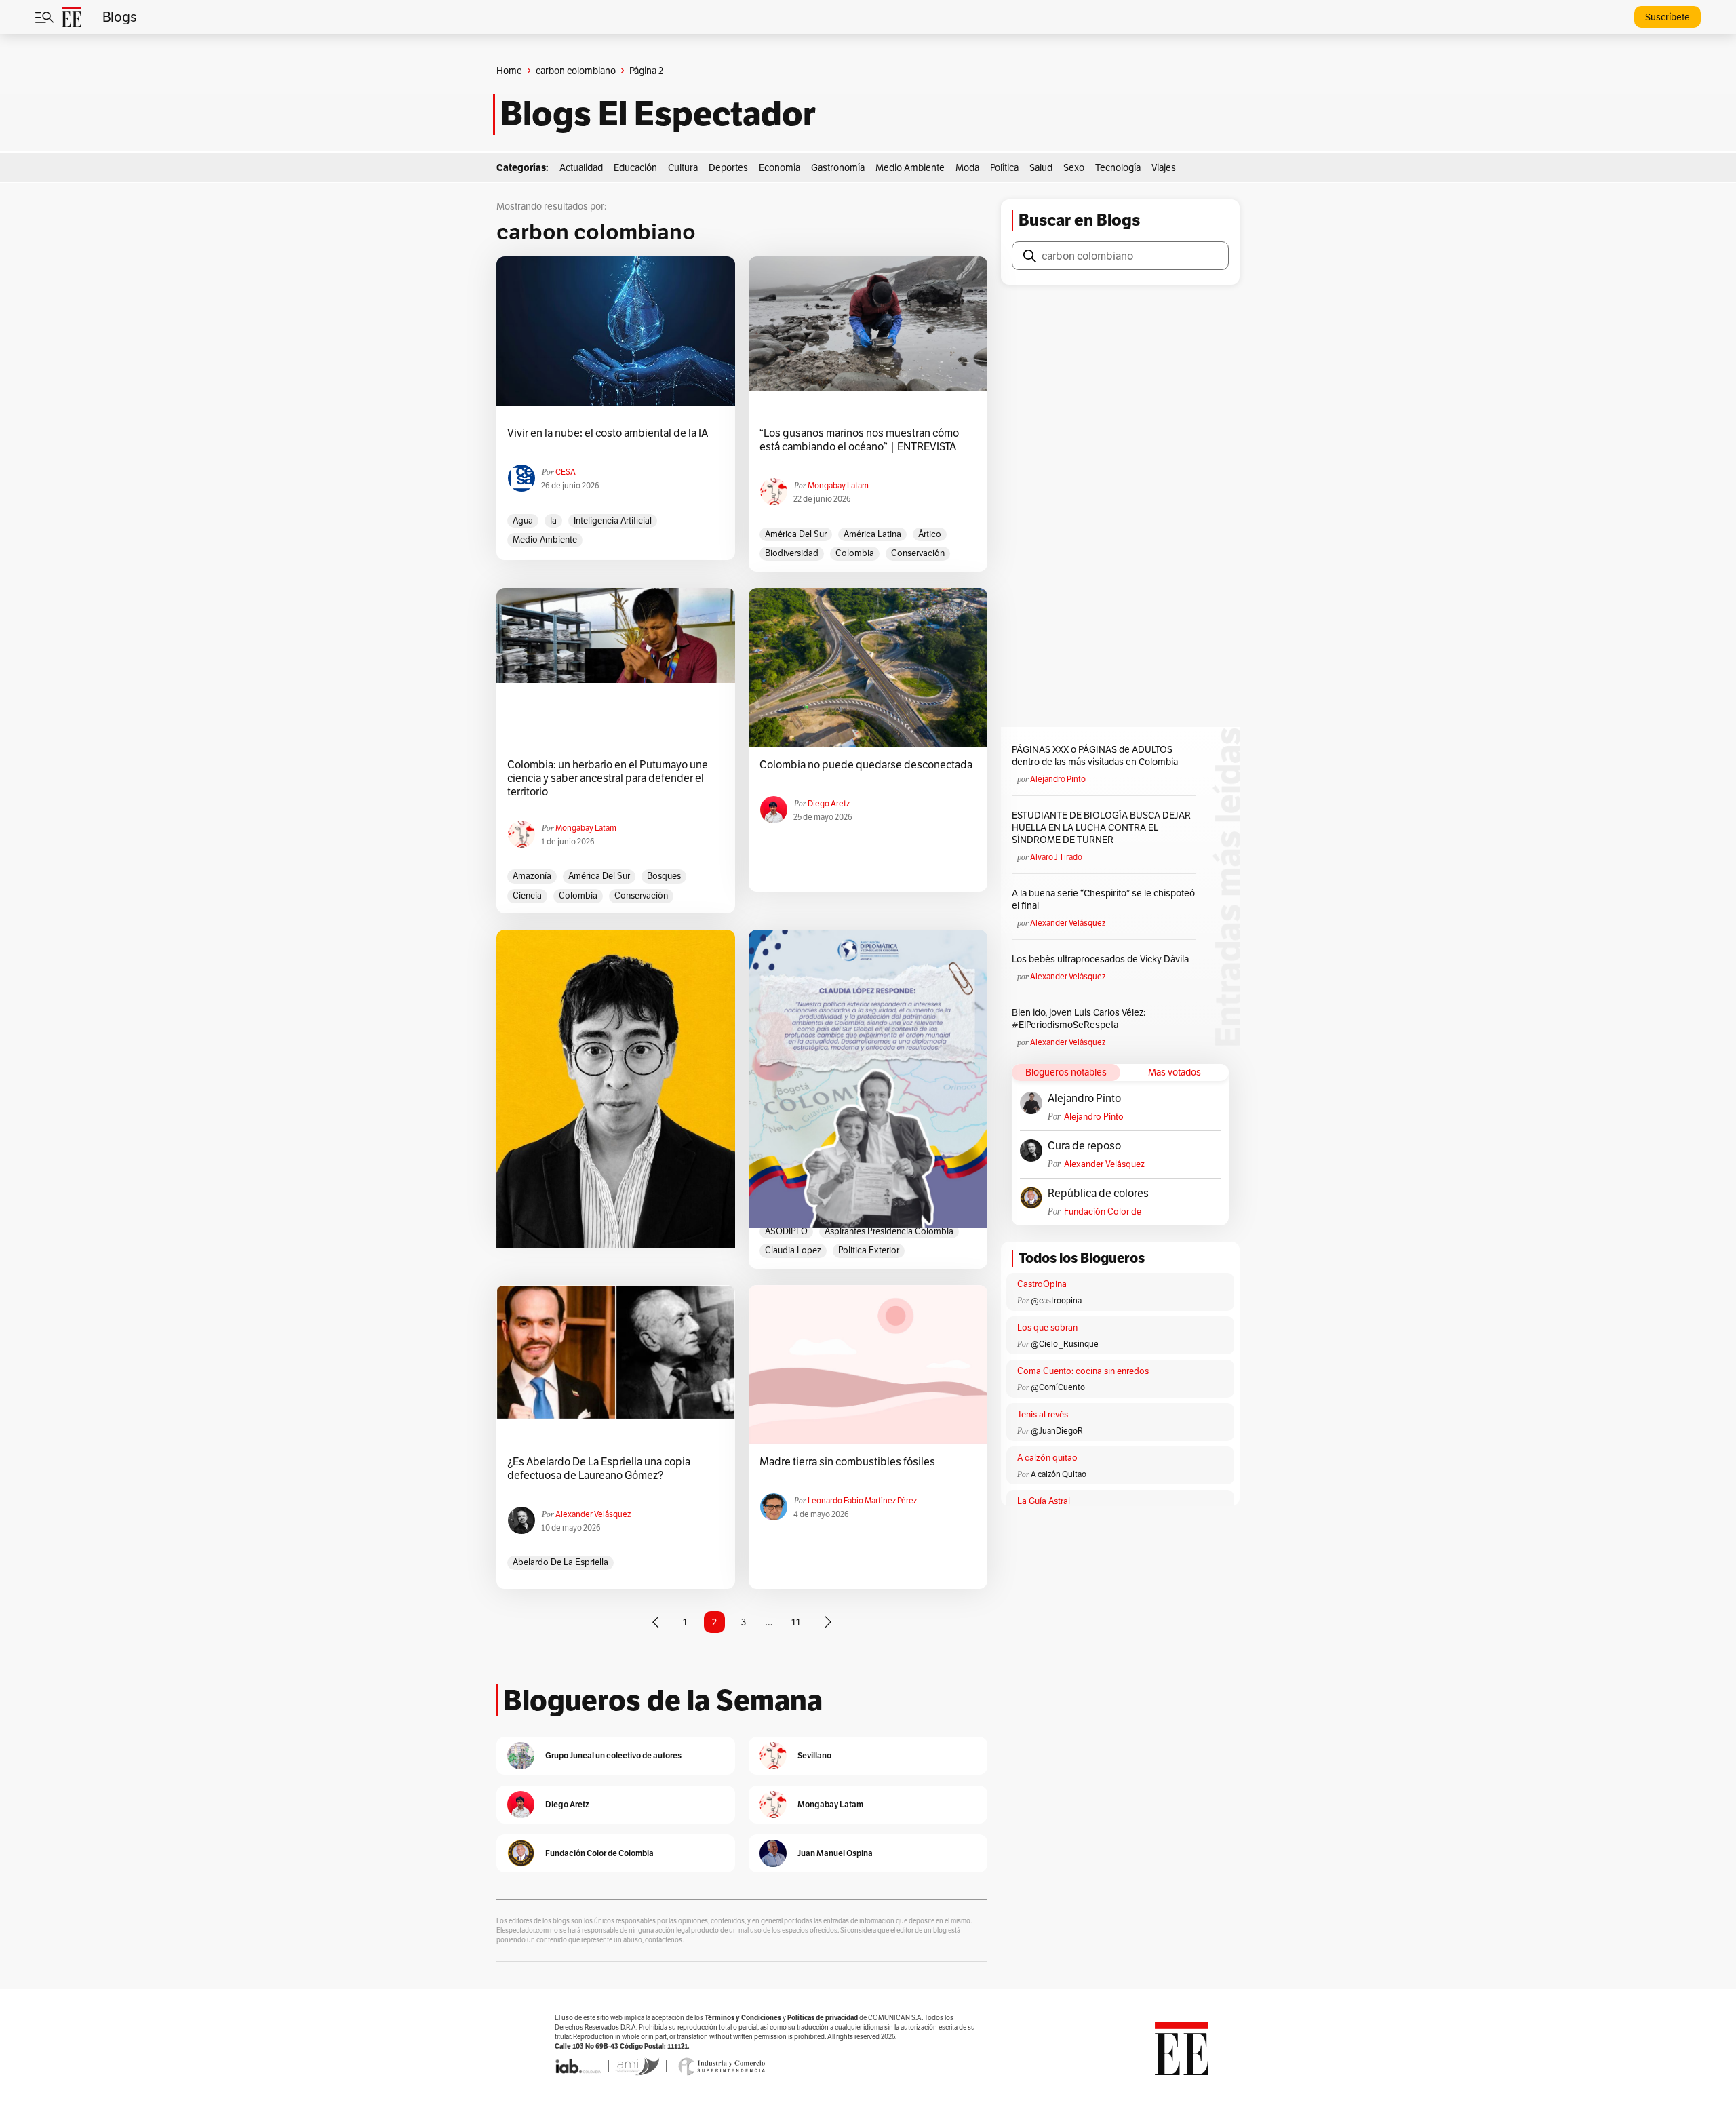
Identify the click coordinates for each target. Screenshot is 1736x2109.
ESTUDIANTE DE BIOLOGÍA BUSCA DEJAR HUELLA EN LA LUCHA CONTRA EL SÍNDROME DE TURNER (1101, 827)
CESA (566, 472)
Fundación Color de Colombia (1103, 1211)
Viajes (1164, 167)
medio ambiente (545, 539)
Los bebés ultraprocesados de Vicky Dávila (1102, 959)
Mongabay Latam (838, 485)
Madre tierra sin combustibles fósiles (847, 1462)
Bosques (664, 876)
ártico (930, 534)
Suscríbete (1668, 17)
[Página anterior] (656, 1622)
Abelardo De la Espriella (560, 1562)
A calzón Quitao (1059, 1474)
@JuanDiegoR (1057, 1431)
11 (796, 1622)
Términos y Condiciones (743, 2018)
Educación (635, 167)
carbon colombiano (576, 71)
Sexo (1074, 167)
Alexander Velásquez (593, 1514)
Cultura (683, 167)
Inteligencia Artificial (613, 520)
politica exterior (869, 1250)
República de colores (1098, 1194)
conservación (918, 553)
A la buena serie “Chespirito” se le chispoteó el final (1103, 899)
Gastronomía (838, 167)
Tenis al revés (1043, 1414)
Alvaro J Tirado (1056, 857)
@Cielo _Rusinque (1065, 1344)
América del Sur (796, 534)
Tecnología (1118, 167)
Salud (1041, 167)
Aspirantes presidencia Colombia (889, 1231)
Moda (967, 167)
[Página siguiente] (828, 1622)
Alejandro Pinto (1058, 779)
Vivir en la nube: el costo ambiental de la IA (608, 433)
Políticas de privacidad (823, 2018)
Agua (523, 520)
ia (553, 520)
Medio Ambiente (910, 167)
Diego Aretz (829, 803)
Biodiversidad (792, 553)
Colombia (855, 553)
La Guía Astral (1044, 1501)
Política (1004, 167)
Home (509, 71)
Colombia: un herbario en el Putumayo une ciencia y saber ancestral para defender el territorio (608, 778)
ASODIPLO (786, 1231)
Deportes (728, 167)
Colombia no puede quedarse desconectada (866, 765)
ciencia (527, 895)
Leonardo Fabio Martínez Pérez (862, 1500)
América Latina (872, 534)
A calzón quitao (1047, 1458)
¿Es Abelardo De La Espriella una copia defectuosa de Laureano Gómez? (599, 1469)
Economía (780, 167)
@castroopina (1056, 1300)
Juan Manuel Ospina (835, 1853)
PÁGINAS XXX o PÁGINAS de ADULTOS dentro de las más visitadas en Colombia (1095, 755)
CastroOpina (1042, 1284)
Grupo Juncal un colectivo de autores (613, 1755)
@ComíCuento (1058, 1387)
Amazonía (532, 876)
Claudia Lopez (793, 1250)
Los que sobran (1047, 1327)
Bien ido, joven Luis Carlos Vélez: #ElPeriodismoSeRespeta (1079, 1019)
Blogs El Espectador (658, 114)
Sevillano (814, 1755)
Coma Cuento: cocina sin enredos (1083, 1371)
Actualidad (581, 167)
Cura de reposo (1084, 1146)
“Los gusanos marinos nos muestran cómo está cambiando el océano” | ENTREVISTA (859, 440)
